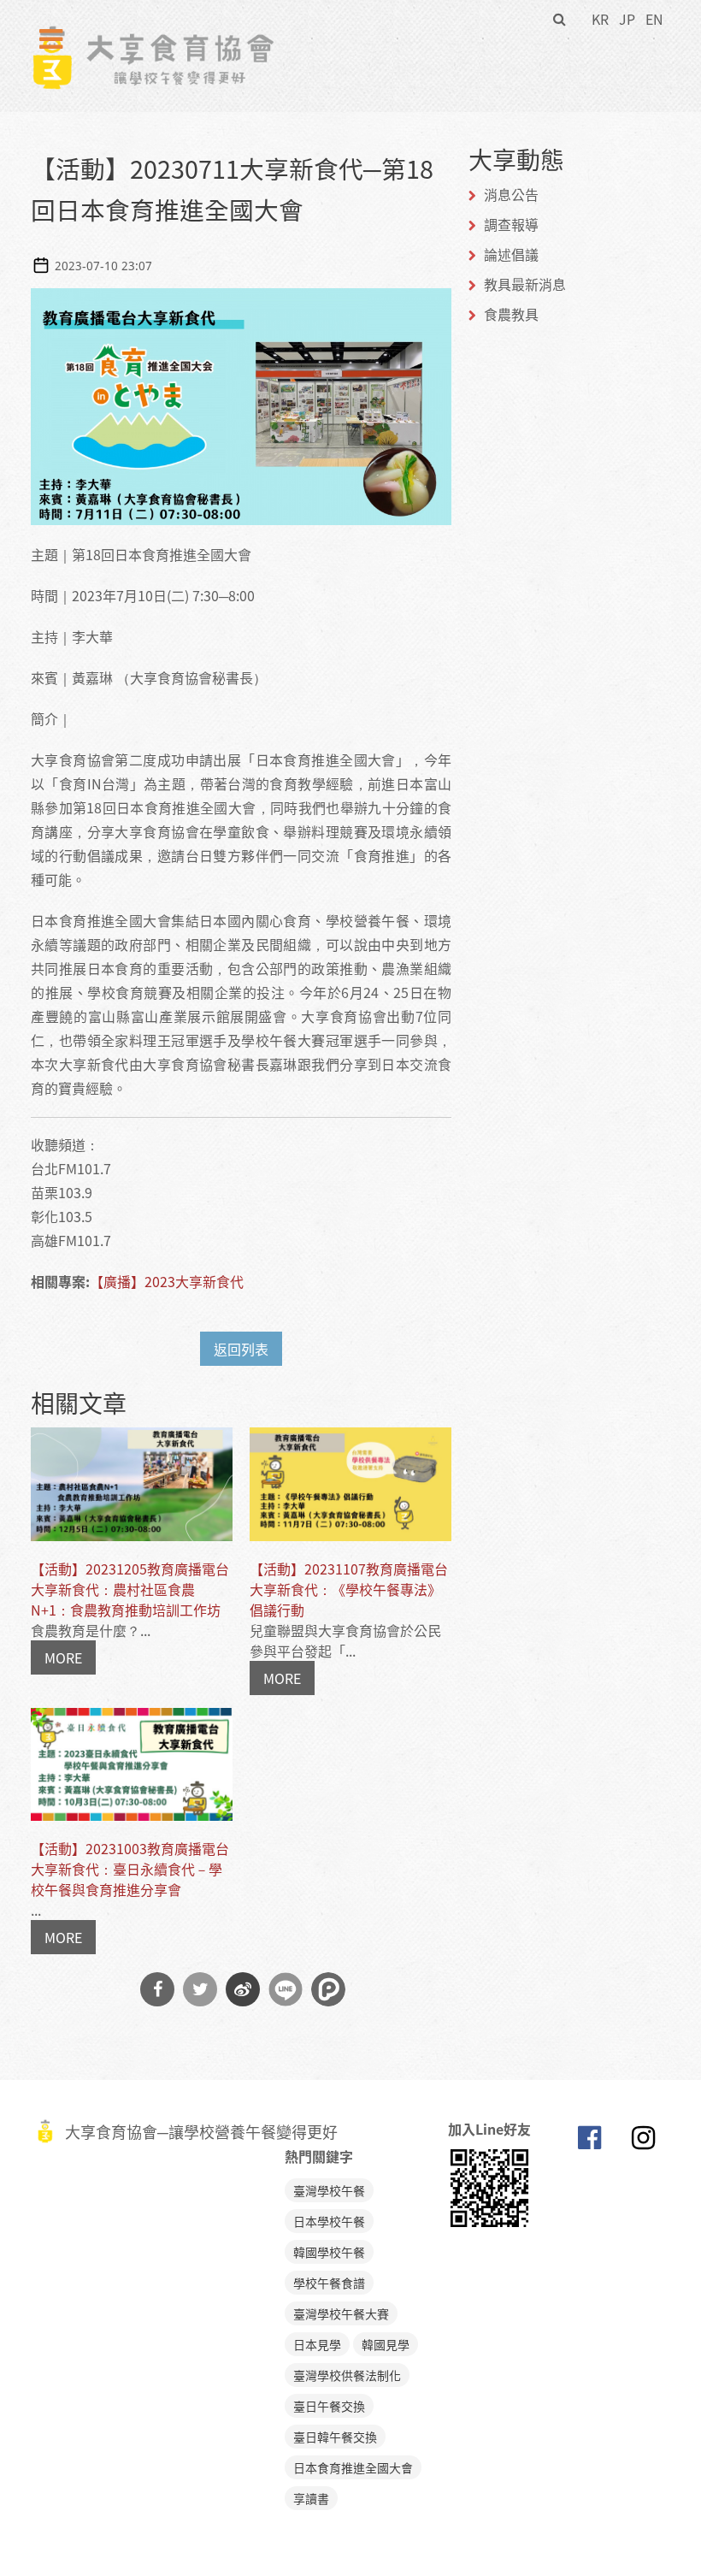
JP (627, 19)
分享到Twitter (200, 1989)
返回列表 (241, 1349)
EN (654, 19)
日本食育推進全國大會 (353, 2467)
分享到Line (286, 1989)
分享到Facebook (157, 1989)
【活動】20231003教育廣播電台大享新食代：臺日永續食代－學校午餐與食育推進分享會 (130, 1869)
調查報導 (511, 224)
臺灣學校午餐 (329, 2190)
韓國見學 (386, 2344)
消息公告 (511, 194)
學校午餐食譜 (329, 2283)
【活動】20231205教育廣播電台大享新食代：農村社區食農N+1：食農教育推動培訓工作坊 (130, 1589)
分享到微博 (243, 1989)
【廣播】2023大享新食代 (167, 1281)
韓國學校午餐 (329, 2252)
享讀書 (311, 2498)
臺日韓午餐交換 (335, 2437)
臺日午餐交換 (329, 2406)
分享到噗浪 (328, 1989)
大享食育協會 (589, 2142)
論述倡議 (511, 254)
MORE (63, 1657)
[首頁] (153, 35)
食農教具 (511, 314)
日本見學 (317, 2344)
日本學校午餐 (329, 2221)
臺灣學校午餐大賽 (341, 2313)
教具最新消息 (525, 284)
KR (600, 19)
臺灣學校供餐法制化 (347, 2375)
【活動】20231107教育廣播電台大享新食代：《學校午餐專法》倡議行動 (349, 1589)
